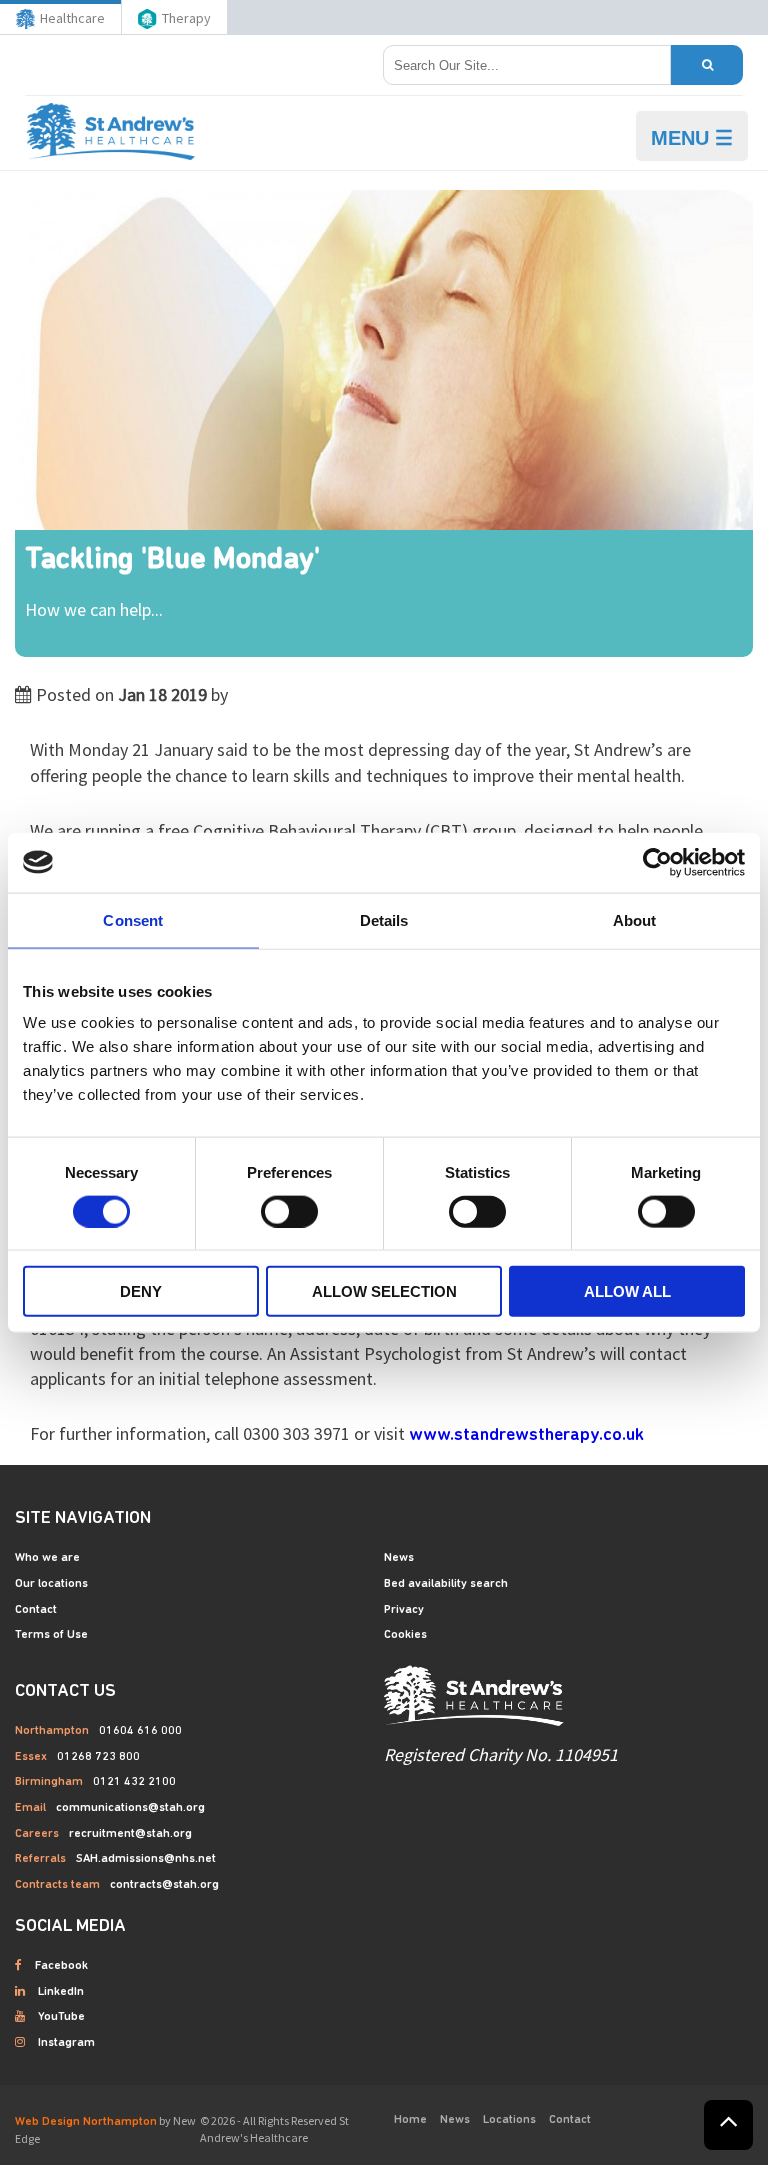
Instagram (66, 2043)
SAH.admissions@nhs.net (146, 1859)
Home (410, 2120)
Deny (141, 1291)
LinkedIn (61, 1992)
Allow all (627, 1291)
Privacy (404, 1610)
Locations (509, 2120)
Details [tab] (384, 919)
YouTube (61, 2017)
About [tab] (635, 919)
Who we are (47, 1558)
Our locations (51, 1584)
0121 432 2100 (134, 1782)
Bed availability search (446, 1584)
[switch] (289, 1211)
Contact (36, 1610)
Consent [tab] (133, 919)
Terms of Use (51, 1635)
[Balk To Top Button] (728, 2125)
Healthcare (72, 18)
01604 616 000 (140, 1731)
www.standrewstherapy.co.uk (526, 1436)
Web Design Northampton (86, 2122)
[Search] (707, 65)
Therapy (186, 18)
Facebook (61, 1966)
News (399, 1558)
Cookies (405, 1635)
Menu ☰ (692, 138)
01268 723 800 (98, 1757)
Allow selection (384, 1291)
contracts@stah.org (164, 1885)
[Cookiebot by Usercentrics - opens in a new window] (657, 862)
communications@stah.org (130, 1808)
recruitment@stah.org (130, 1834)
